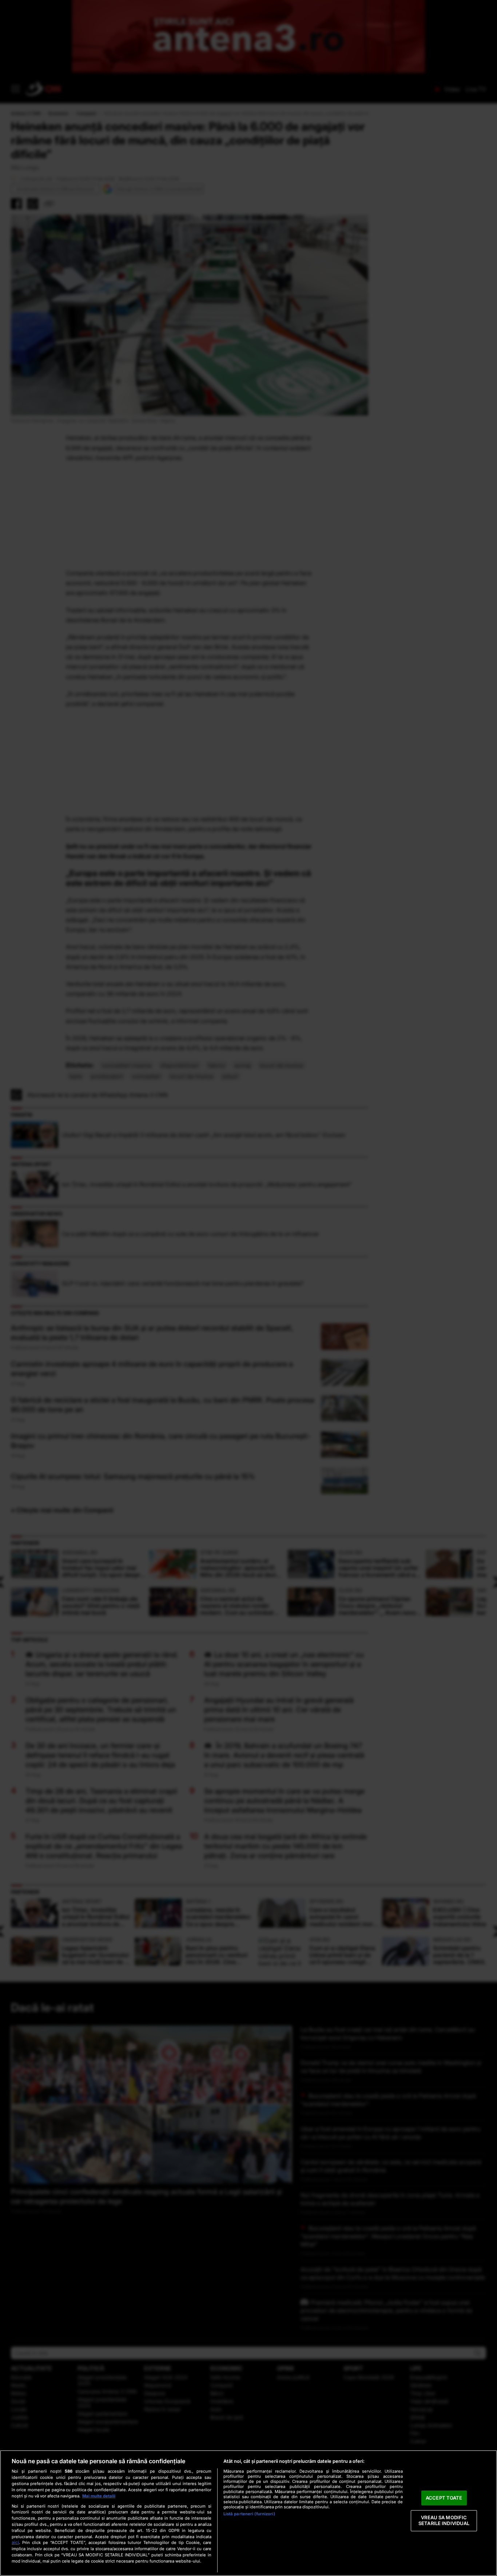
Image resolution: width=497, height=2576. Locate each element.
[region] (249, 2513)
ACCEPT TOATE (444, 2498)
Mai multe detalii (99, 2496)
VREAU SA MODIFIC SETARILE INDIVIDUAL (444, 2521)
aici (15, 2542)
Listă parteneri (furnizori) (249, 2514)
